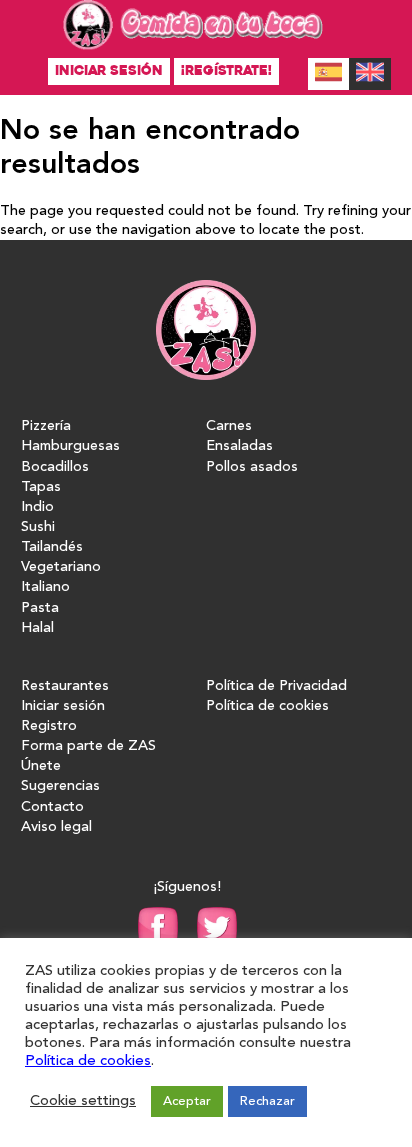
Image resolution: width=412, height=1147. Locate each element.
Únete (41, 766)
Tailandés (52, 547)
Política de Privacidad (276, 686)
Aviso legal (56, 827)
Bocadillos (55, 467)
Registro (49, 726)
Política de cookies (267, 706)
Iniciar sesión (109, 70)
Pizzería (46, 426)
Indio (37, 507)
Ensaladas (239, 446)
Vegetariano (61, 567)
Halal (37, 628)
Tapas (41, 487)
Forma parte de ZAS (88, 746)
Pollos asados (252, 467)
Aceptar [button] (187, 1101)
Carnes (229, 426)
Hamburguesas (70, 446)
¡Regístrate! (226, 70)
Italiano (45, 587)
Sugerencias (60, 786)
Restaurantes (65, 686)
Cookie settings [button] (83, 1101)
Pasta (40, 608)
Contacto (52, 807)
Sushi (38, 527)
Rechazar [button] (267, 1101)
